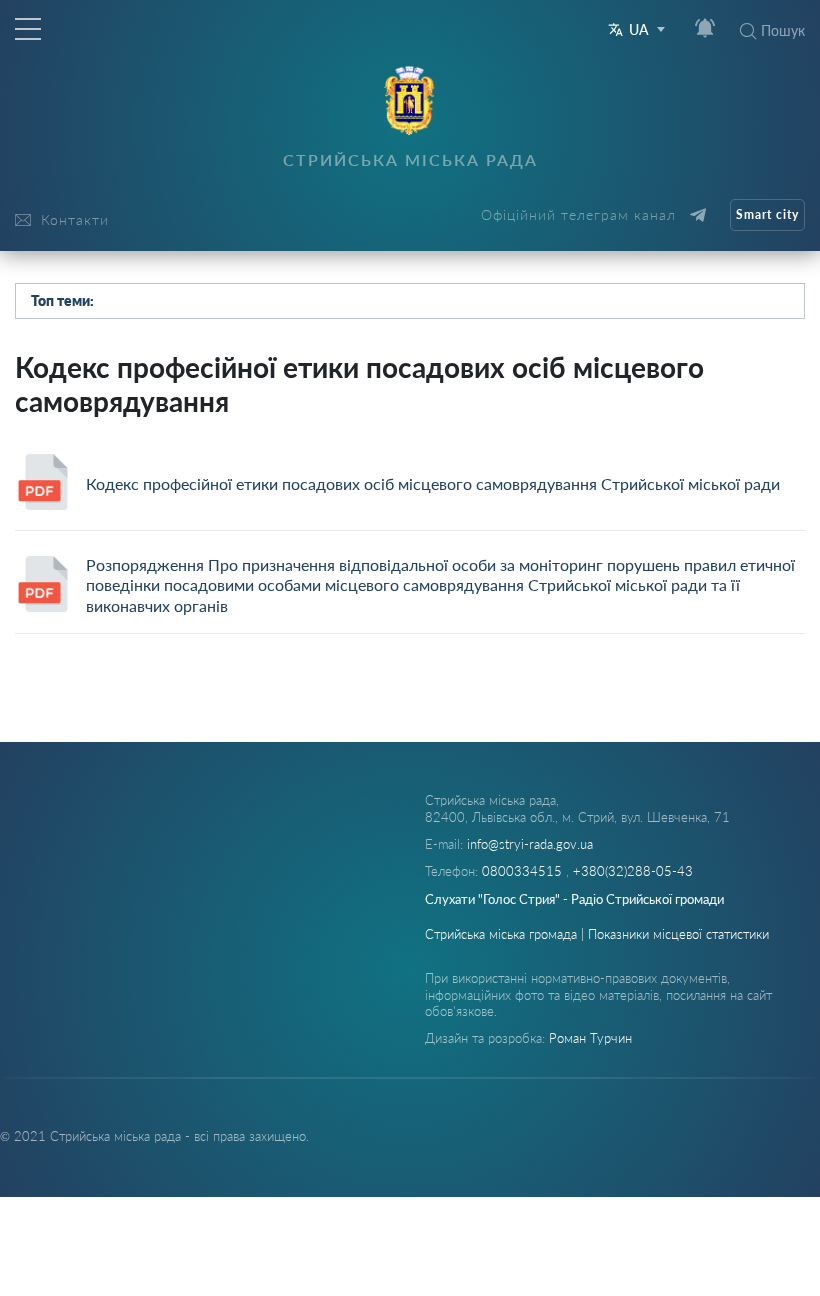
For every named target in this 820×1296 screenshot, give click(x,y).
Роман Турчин (590, 1038)
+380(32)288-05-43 (633, 871)
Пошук (783, 30)
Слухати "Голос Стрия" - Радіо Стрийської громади (574, 899)
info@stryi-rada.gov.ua (530, 844)
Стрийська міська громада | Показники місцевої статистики (597, 934)
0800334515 (524, 871)
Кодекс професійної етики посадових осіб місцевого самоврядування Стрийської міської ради (433, 483)
